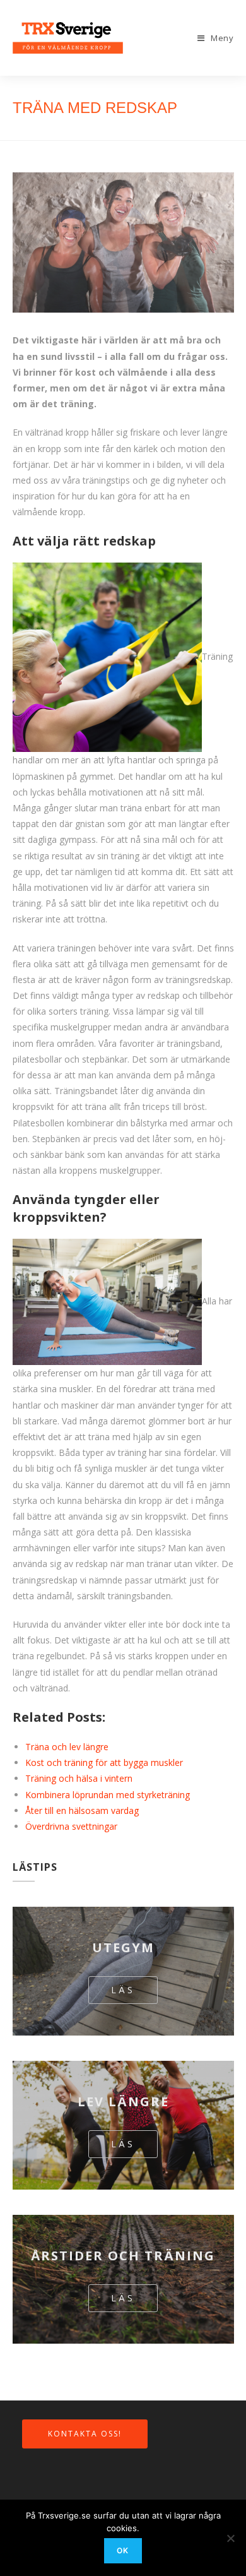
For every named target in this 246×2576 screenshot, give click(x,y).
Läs (123, 1989)
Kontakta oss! (85, 2432)
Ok (123, 2550)
